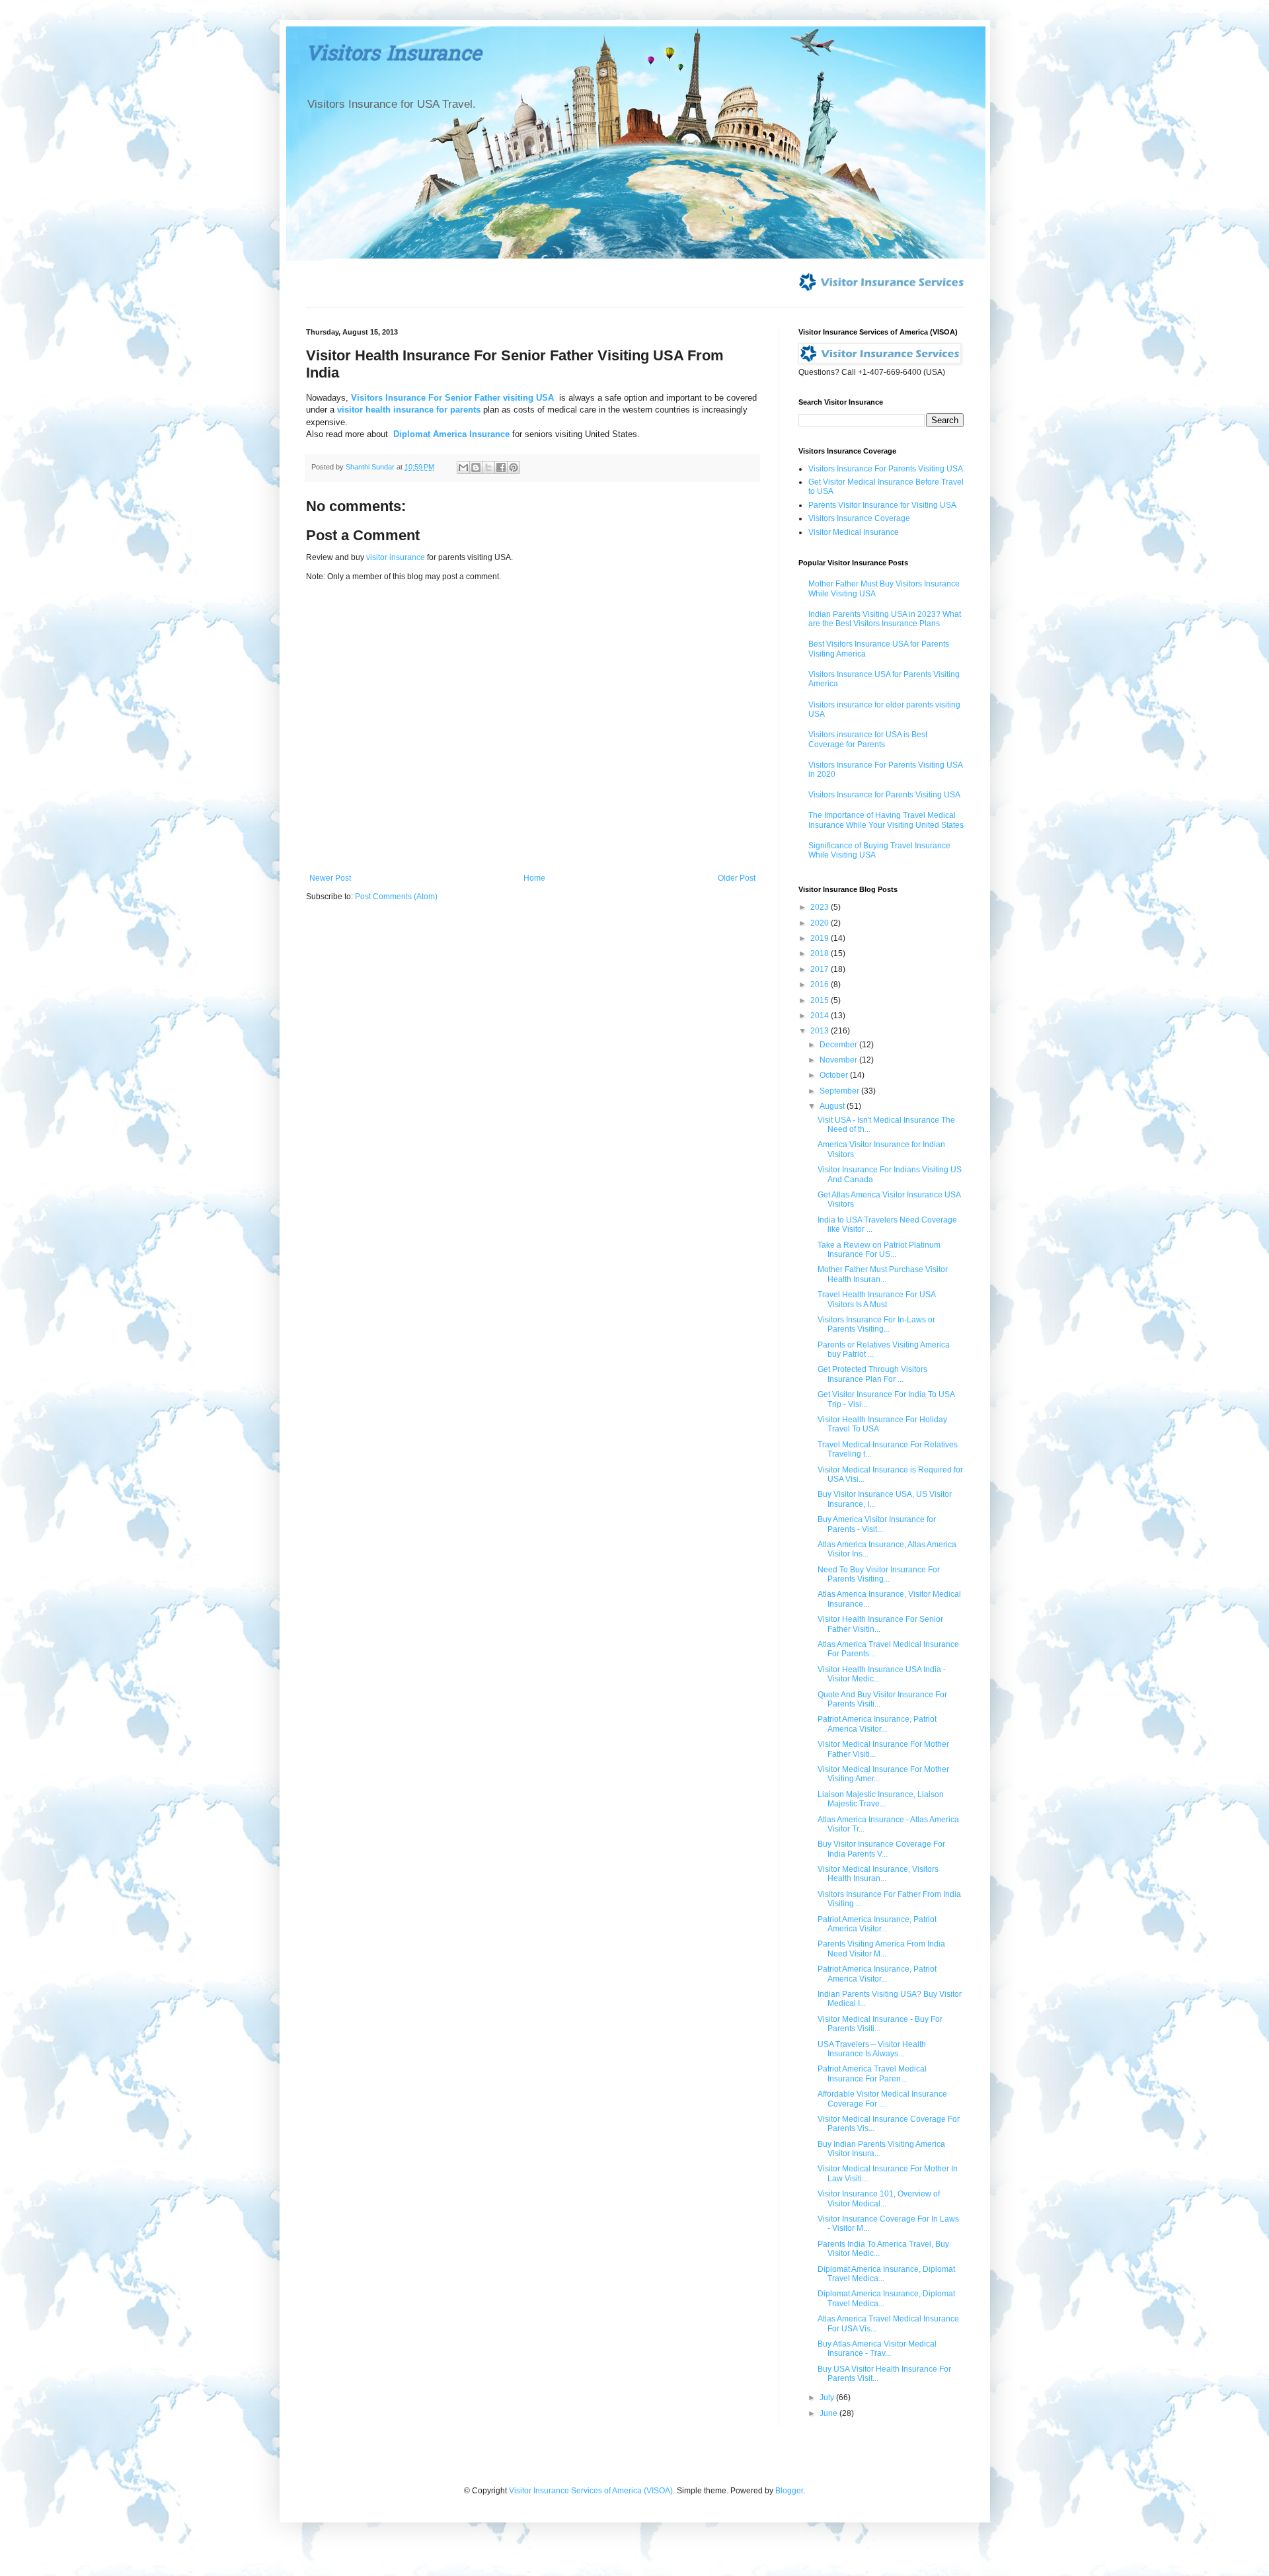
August (833, 1106)
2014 (821, 1016)
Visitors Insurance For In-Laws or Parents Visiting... (876, 1324)
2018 (821, 953)
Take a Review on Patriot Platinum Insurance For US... (879, 1250)
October (835, 1075)
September (840, 1091)
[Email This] (463, 467)
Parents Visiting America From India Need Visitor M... (881, 1949)
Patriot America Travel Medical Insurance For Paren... (872, 2073)
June (829, 2413)
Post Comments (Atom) (396, 897)
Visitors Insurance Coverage (859, 518)
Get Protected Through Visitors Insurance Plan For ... (872, 1374)
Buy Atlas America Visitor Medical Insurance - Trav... (877, 2349)
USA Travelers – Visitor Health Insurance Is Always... (872, 2049)
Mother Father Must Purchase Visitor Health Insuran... (883, 1274)
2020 (821, 923)
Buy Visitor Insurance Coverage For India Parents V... (881, 1849)
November (839, 1060)
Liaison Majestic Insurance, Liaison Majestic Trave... (881, 1799)
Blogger (789, 2491)
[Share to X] (488, 467)
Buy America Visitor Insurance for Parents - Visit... (877, 1524)
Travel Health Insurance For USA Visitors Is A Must (876, 1299)
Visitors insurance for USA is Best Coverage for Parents (868, 739)
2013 (821, 1031)
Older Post (737, 878)
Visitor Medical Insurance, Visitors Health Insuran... (878, 1874)
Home (534, 878)
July (828, 2397)
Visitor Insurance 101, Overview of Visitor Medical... (879, 2198)
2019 (821, 938)
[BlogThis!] (476, 467)
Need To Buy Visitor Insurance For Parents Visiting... (879, 1574)
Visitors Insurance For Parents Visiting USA (886, 469)
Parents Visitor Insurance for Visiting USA (882, 505)
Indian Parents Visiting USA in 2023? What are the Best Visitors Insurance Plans (885, 619)
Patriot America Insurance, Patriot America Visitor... (877, 1724)
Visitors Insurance (394, 56)
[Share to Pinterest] (514, 467)
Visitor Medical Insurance (854, 532)
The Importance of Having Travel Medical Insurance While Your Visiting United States (886, 820)
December (839, 1045)
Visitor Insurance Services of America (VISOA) (591, 2491)
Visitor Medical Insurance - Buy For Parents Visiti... (880, 2024)
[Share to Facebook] (501, 467)
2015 (821, 1000)
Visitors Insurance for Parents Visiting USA (884, 795)
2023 (821, 907)
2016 (821, 985)
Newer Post (330, 878)
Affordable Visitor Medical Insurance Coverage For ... (882, 2099)
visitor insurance (396, 557)
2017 (821, 969)
